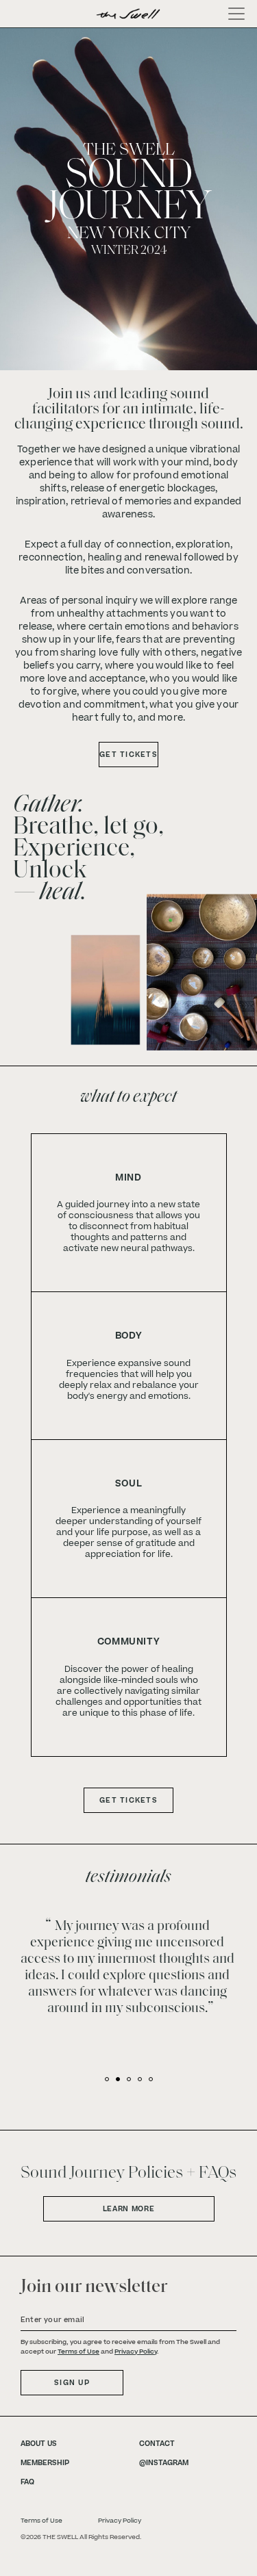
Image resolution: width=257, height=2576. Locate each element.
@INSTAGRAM (164, 2463)
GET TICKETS (128, 755)
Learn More (129, 2209)
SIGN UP (72, 2383)
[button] (107, 2079)
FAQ (27, 2482)
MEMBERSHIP (45, 2463)
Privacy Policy (136, 2352)
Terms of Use (78, 2352)
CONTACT (157, 2444)
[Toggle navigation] (232, 14)
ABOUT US (39, 2444)
